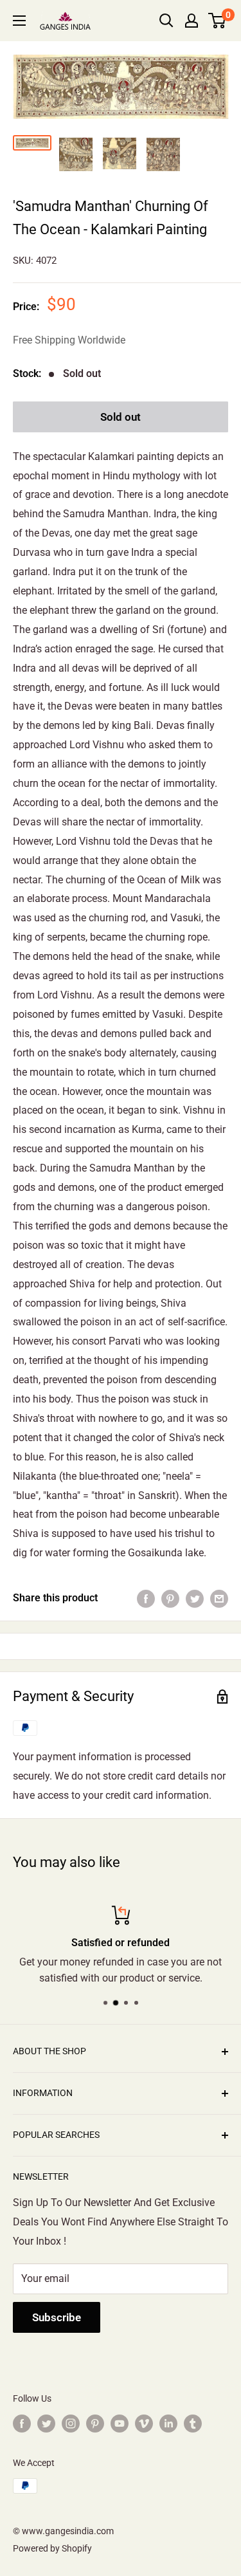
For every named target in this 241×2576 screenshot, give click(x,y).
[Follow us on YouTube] (120, 2424)
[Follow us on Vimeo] (144, 2424)
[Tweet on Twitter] (195, 1598)
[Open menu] (19, 21)
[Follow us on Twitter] (46, 2424)
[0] (218, 21)
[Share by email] (219, 1598)
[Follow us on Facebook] (22, 2424)
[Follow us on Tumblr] (193, 2424)
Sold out (121, 417)
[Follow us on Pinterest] (95, 2424)
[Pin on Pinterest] (170, 1598)
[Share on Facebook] (146, 1598)
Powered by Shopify (52, 2548)
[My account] (192, 21)
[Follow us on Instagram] (71, 2424)
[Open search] (166, 21)
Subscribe (57, 2317)
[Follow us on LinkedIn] (168, 2424)
